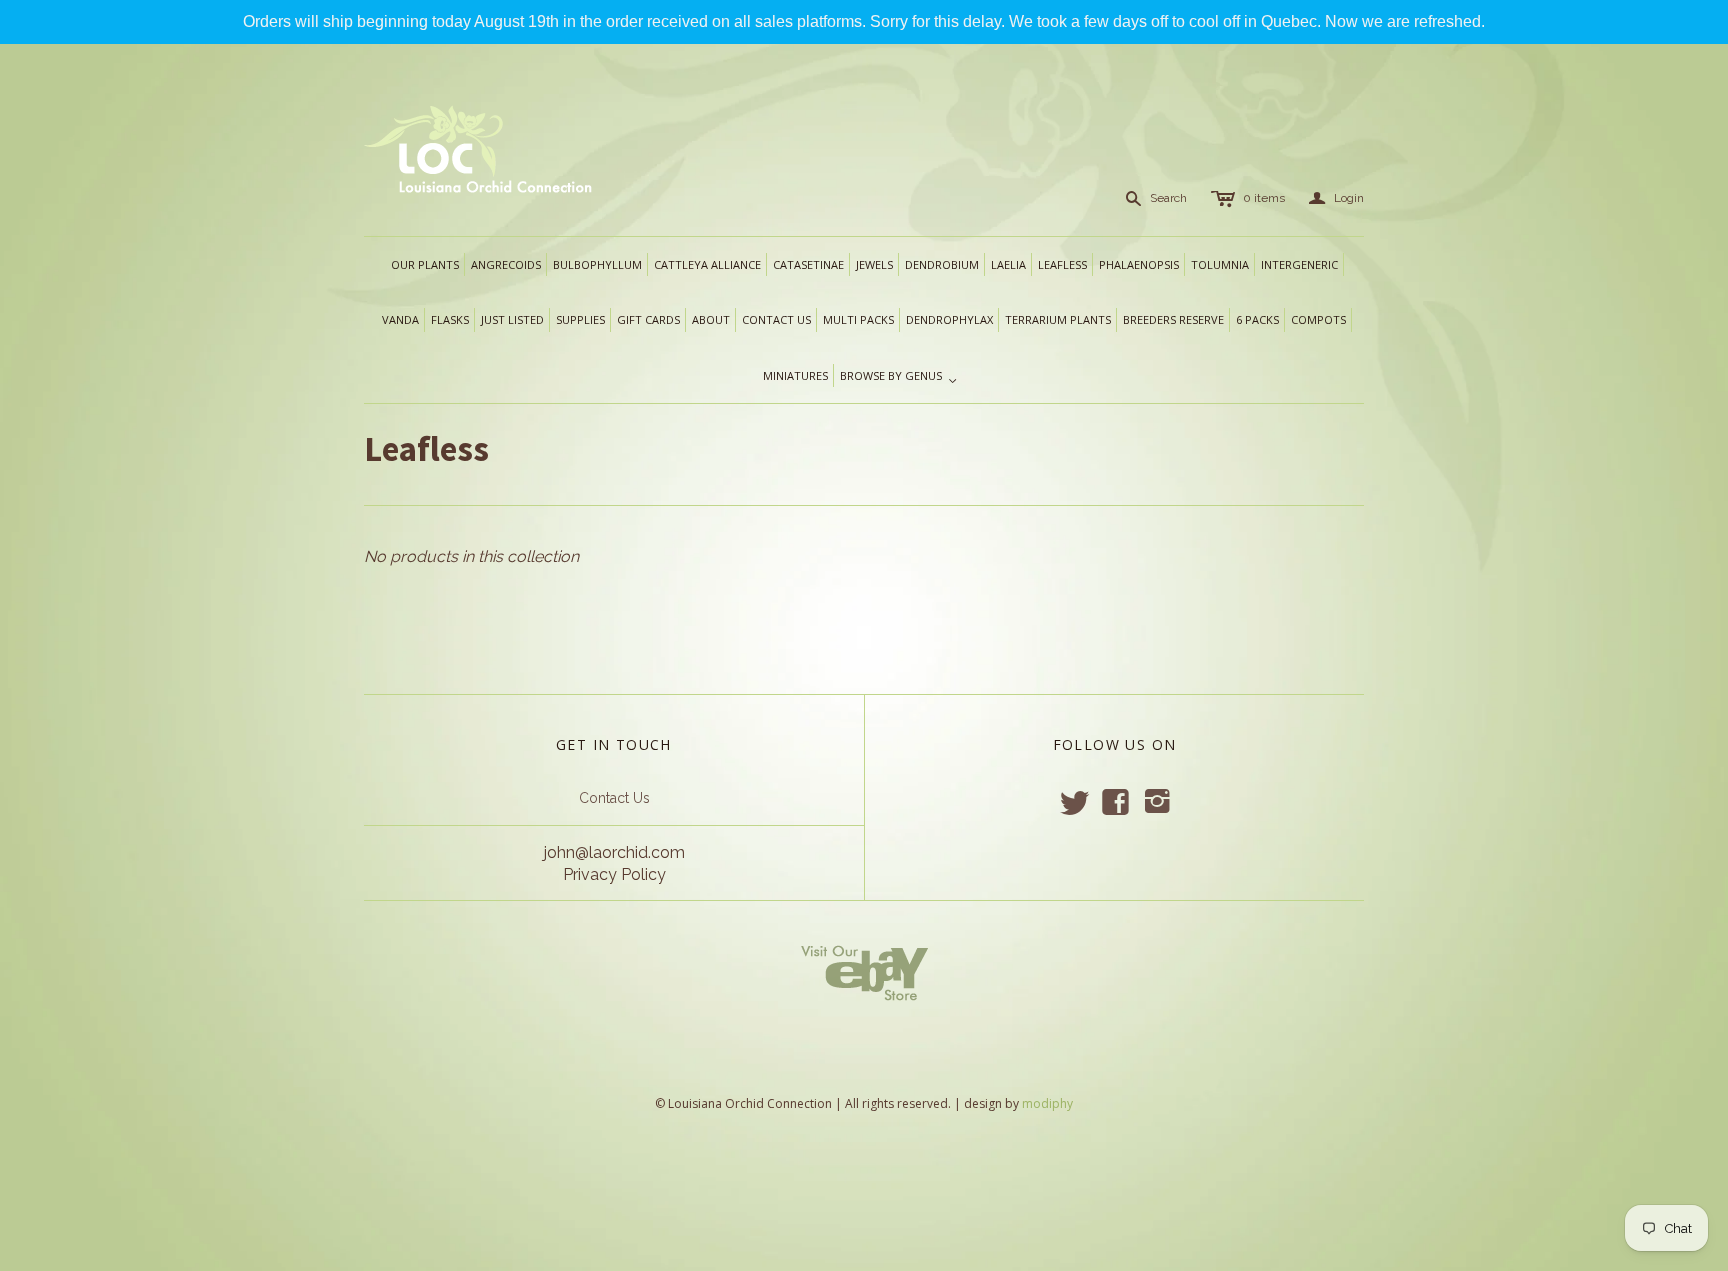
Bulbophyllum (597, 264)
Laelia (1008, 264)
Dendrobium (942, 264)
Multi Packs (858, 319)
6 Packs (1257, 319)
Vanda (400, 319)
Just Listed (512, 319)
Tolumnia (1220, 264)
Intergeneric (1299, 264)
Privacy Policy (614, 874)
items (1264, 198)
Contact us (776, 319)
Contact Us (614, 798)
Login (1336, 198)
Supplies (580, 319)
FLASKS (450, 319)
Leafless (1062, 264)
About (711, 319)
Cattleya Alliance (707, 264)
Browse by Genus (899, 377)
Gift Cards (648, 319)
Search (1168, 198)
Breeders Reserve (1173, 319)
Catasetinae (808, 264)
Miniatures (795, 375)
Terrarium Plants (1058, 319)
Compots (1318, 319)
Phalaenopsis (1139, 264)
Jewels (874, 264)
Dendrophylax (949, 319)
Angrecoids (506, 264)
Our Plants (425, 264)
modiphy (1047, 1103)
